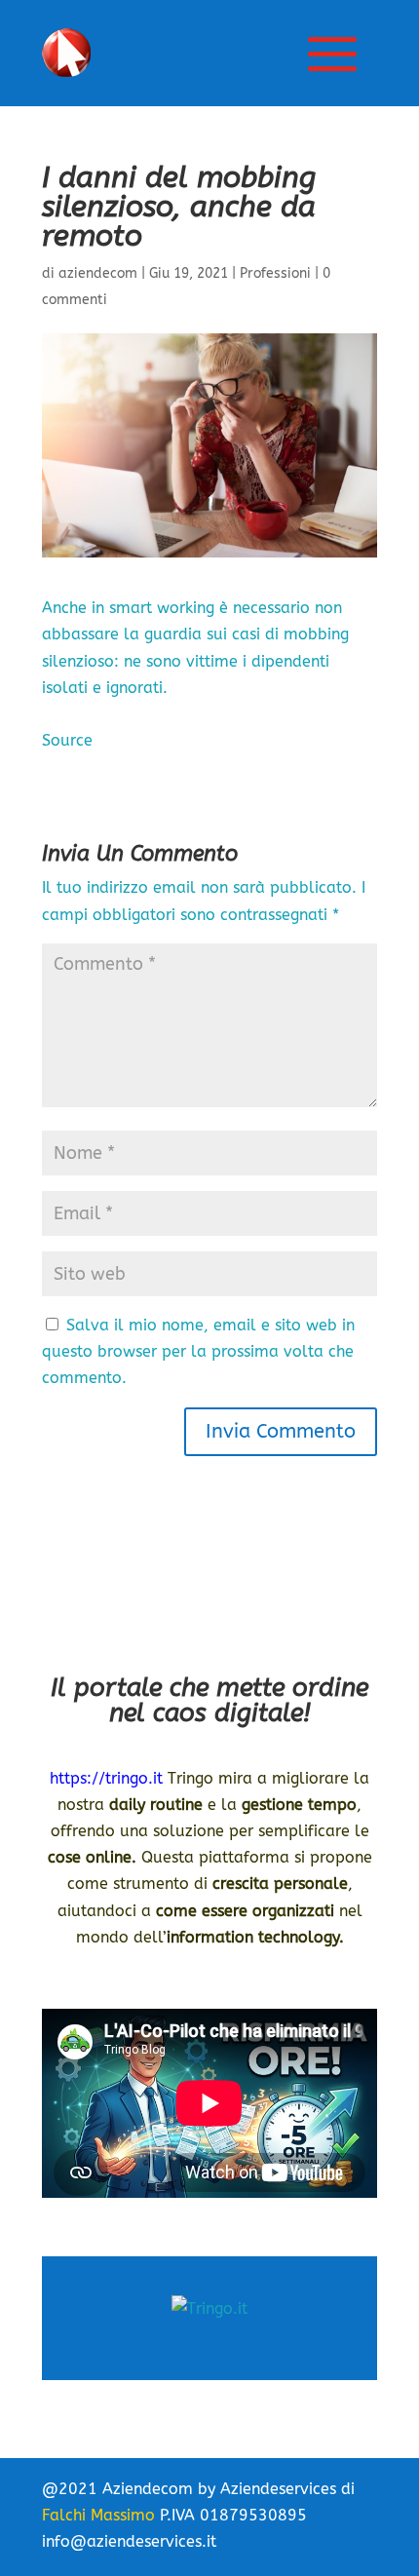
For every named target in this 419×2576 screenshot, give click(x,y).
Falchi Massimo (98, 2515)
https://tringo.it (106, 1778)
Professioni (275, 273)
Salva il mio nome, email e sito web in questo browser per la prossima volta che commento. (198, 1351)
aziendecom (98, 273)
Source (67, 740)
